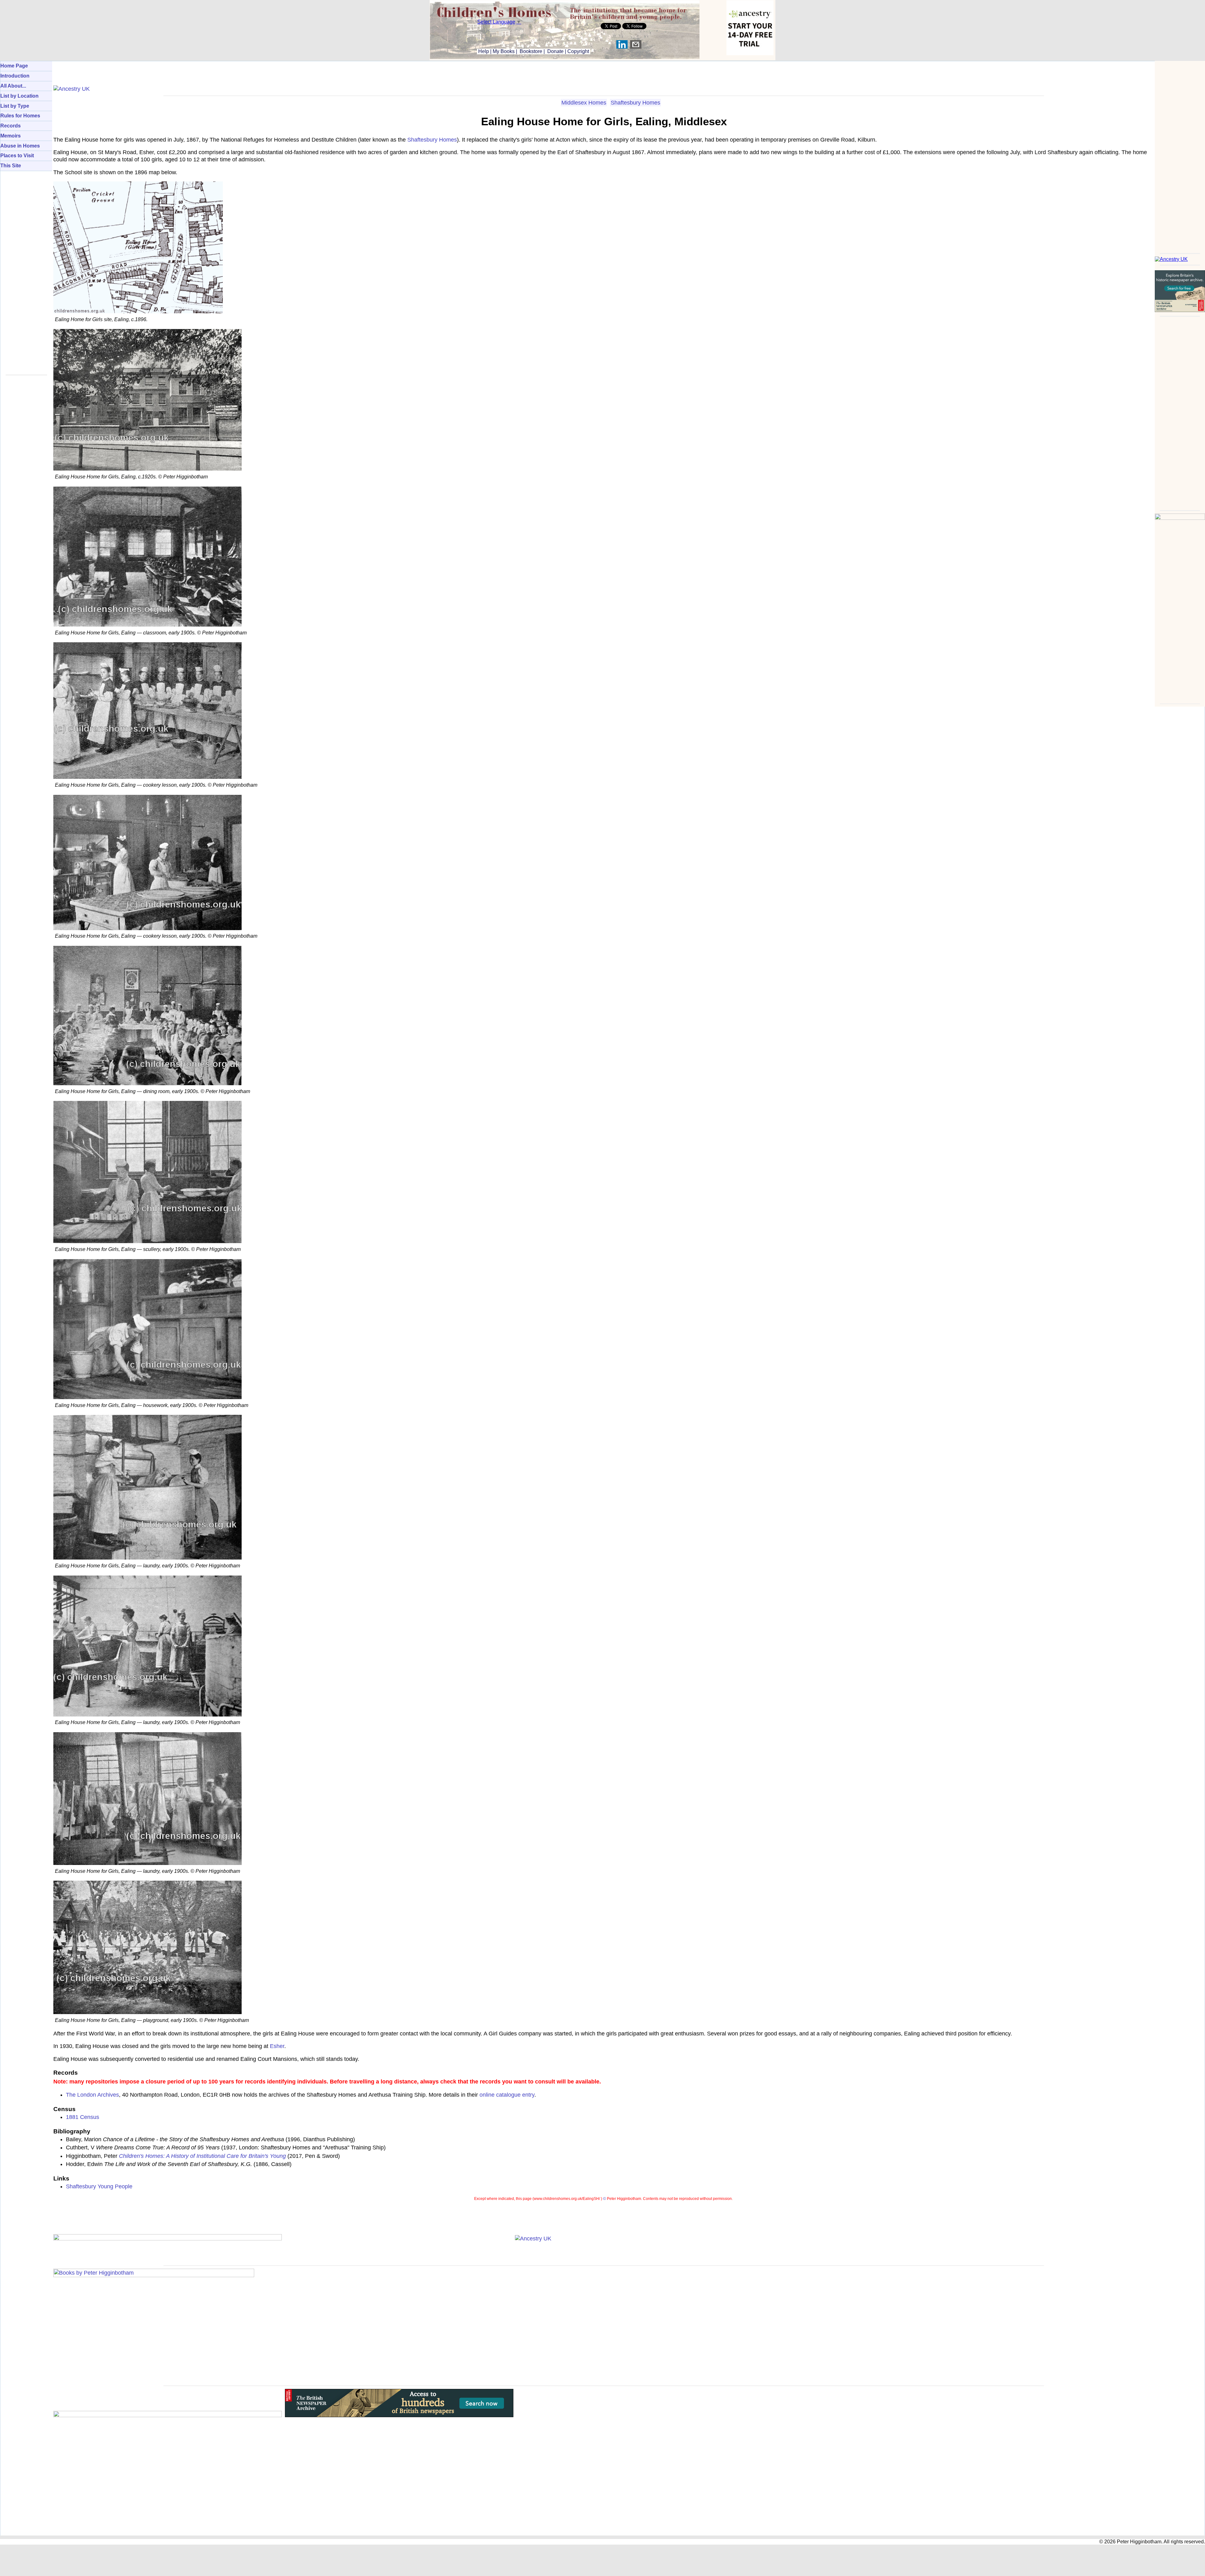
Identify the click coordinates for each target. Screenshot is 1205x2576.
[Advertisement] (1180, 155)
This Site (11, 166)
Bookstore (531, 51)
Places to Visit (17, 156)
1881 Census (83, 2117)
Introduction (15, 76)
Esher (277, 2046)
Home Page (14, 66)
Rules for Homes (20, 116)
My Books (504, 51)
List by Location (19, 96)
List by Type (15, 106)
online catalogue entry (507, 2095)
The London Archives (92, 2095)
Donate (555, 51)
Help (483, 51)
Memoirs (11, 136)
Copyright (578, 51)
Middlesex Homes (584, 103)
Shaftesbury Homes (635, 103)
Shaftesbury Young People (99, 2186)
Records (11, 126)
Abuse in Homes (20, 146)
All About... (13, 86)
